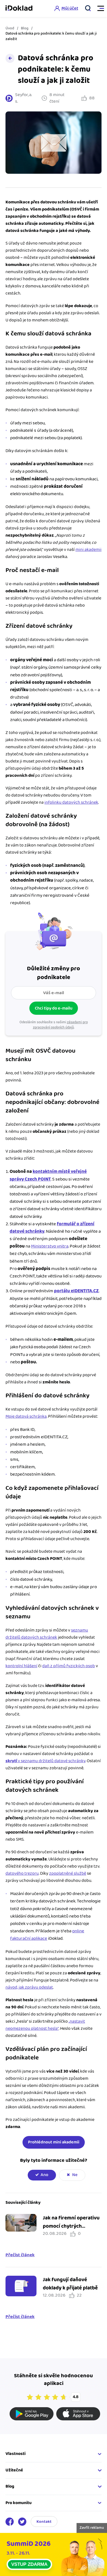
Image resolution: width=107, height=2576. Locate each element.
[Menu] (98, 9)
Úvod (10, 28)
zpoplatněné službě (68, 1873)
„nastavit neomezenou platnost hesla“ (45, 2025)
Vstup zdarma (29, 2564)
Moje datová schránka (26, 1416)
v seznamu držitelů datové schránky (45, 1761)
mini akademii (88, 550)
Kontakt (44, 2522)
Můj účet (70, 8)
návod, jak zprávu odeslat (29, 1987)
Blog (25, 28)
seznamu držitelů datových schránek (47, 1634)
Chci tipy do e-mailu (54, 1008)
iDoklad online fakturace (19, 9)
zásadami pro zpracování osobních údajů (60, 1025)
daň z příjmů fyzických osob (69, 1666)
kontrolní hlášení (21, 1666)
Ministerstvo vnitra (50, 1246)
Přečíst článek (20, 2255)
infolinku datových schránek (71, 802)
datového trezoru (22, 1873)
